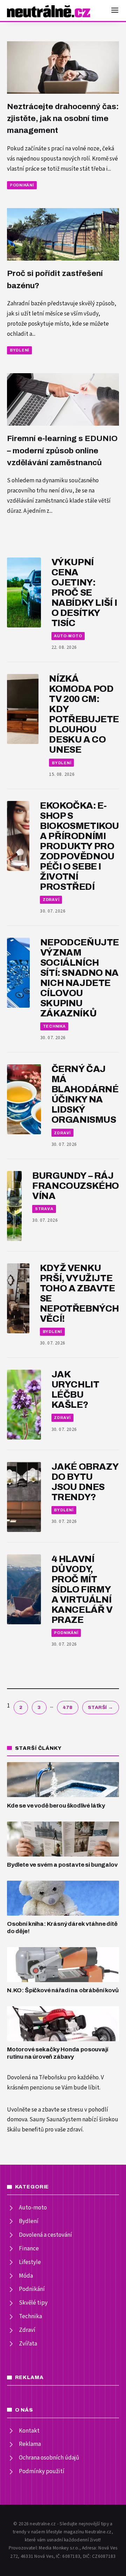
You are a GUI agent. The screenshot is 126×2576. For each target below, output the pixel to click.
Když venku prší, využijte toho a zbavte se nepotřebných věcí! (79, 1293)
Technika (54, 1026)
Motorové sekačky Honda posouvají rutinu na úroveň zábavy (58, 2053)
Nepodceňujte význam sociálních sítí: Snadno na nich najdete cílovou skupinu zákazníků (80, 978)
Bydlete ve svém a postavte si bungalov (62, 1865)
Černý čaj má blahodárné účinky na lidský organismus (85, 1094)
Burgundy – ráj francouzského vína (76, 1186)
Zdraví (51, 900)
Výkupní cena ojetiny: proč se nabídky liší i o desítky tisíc (84, 593)
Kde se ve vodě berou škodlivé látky (56, 1806)
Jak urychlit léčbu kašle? (75, 1390)
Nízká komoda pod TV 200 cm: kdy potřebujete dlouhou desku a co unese (84, 714)
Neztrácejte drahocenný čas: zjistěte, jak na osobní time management (63, 119)
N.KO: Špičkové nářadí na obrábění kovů (63, 1990)
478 (68, 1707)
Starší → (101, 1707)
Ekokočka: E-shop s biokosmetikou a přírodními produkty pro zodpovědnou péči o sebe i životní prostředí (79, 846)
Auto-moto (68, 636)
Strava (44, 1209)
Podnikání (22, 185)
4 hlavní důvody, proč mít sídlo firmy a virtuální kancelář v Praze (82, 1589)
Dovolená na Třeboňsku (37, 2078)
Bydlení (19, 350)
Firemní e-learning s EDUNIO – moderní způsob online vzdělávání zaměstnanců (62, 450)
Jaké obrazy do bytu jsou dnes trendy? (85, 1482)
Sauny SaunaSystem (55, 2120)
